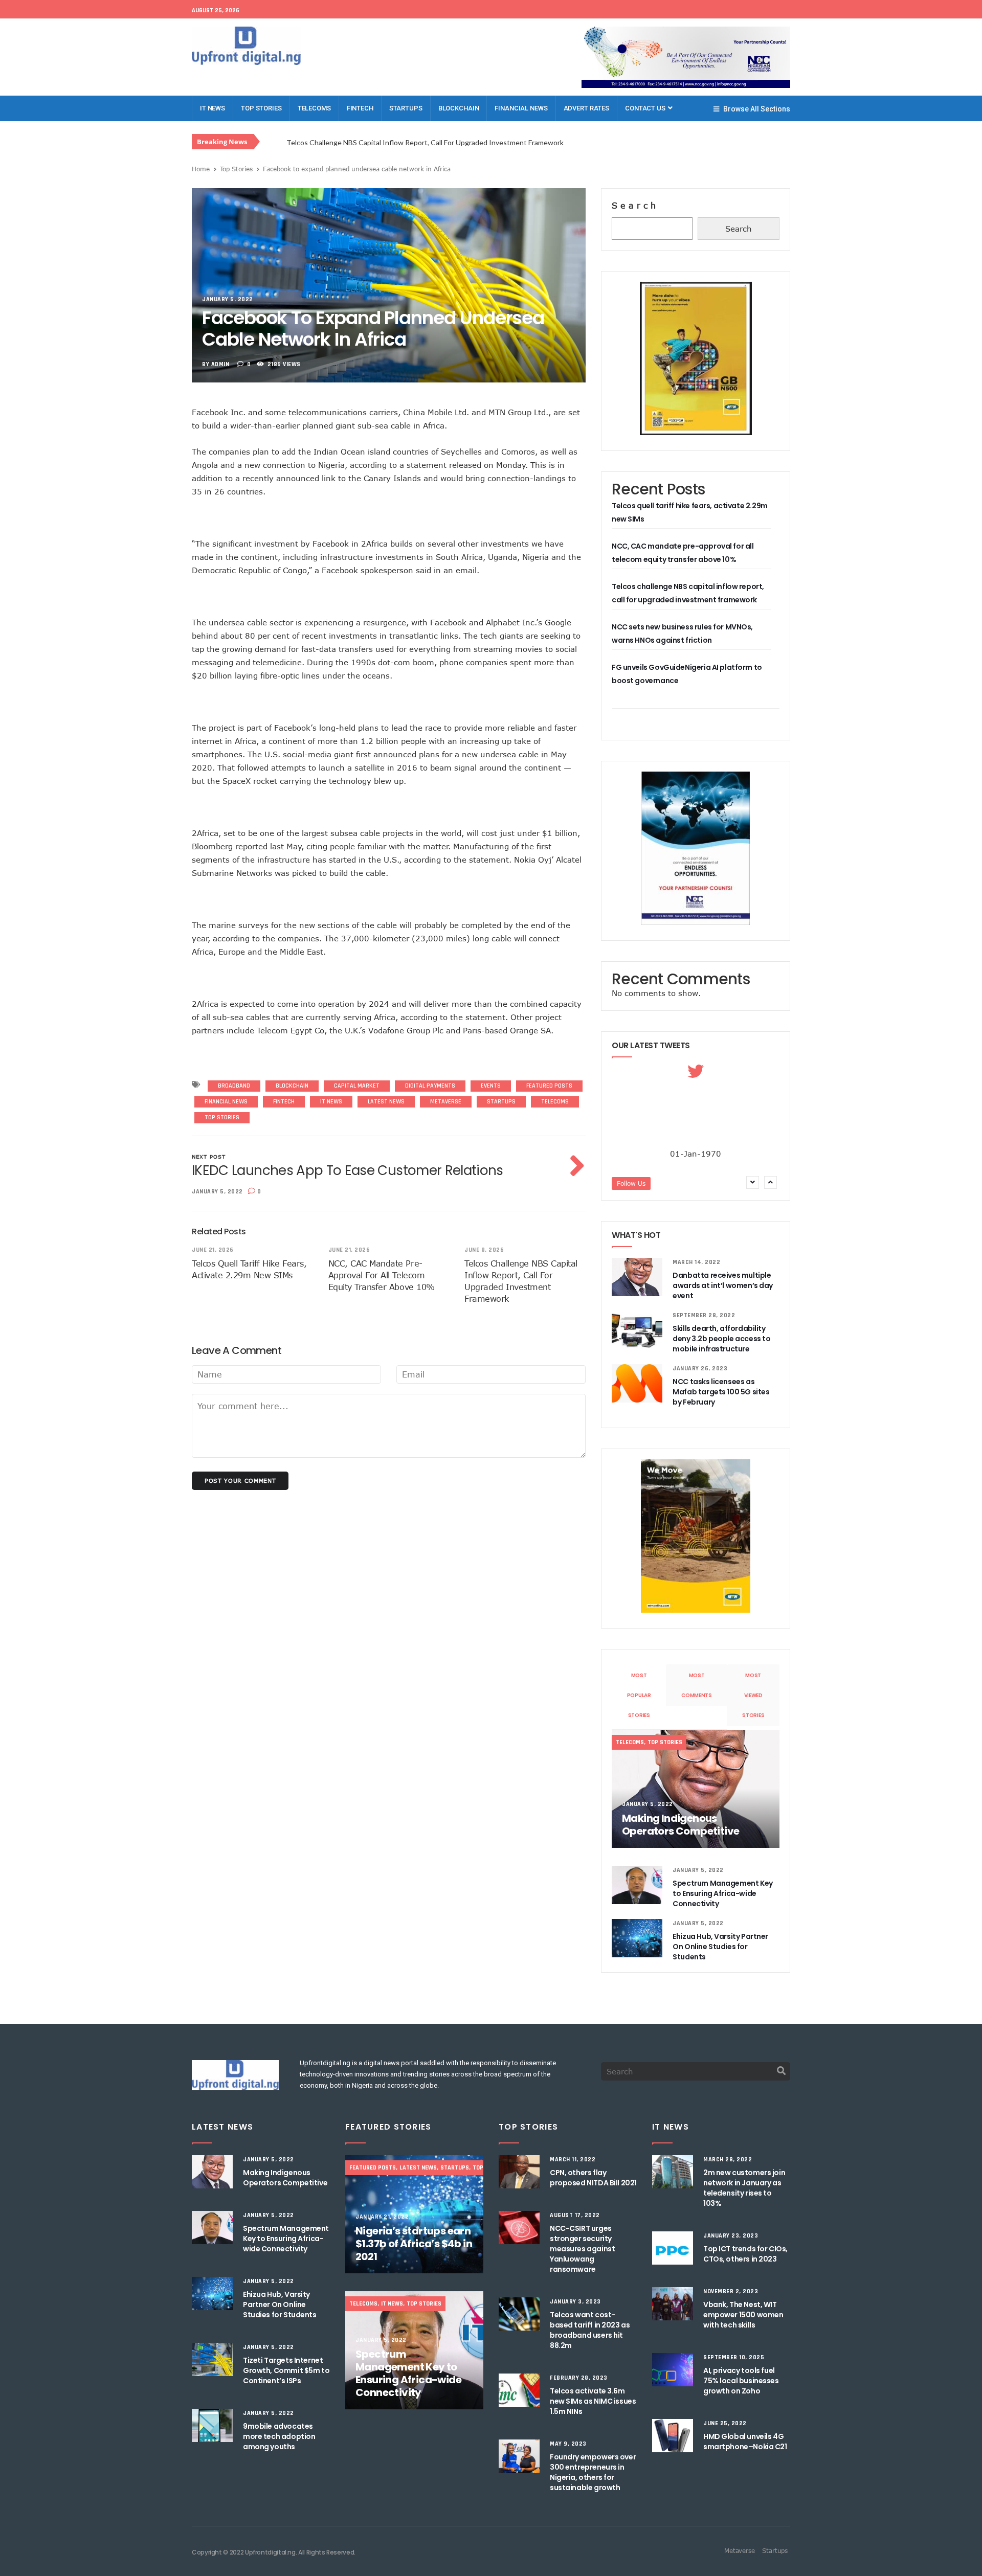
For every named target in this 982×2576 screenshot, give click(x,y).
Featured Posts (549, 1086)
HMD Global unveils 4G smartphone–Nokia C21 (745, 2442)
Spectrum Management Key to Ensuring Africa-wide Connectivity (722, 1893)
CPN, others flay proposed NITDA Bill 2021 (593, 2178)
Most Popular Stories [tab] (639, 1695)
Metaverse (446, 1102)
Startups (406, 108)
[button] (772, 1182)
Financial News (521, 108)
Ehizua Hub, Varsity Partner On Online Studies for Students (720, 1947)
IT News (213, 108)
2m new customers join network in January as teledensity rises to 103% (744, 2188)
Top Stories (261, 108)
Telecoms (314, 108)
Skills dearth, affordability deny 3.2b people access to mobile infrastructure (721, 1339)
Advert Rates (586, 108)
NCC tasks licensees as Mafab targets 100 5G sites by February (721, 1392)
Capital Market (357, 1086)
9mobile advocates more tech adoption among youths (279, 2436)
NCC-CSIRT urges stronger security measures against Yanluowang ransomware (582, 2249)
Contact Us (646, 108)
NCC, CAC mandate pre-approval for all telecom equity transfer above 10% (382, 1275)
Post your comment (240, 1481)
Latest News (386, 1102)
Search (635, 206)
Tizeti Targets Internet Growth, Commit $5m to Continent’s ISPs (286, 2370)
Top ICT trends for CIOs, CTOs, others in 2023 (745, 2254)
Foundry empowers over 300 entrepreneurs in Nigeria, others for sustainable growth (593, 2472)
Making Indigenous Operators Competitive (680, 1825)
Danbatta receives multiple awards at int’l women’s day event (723, 1285)
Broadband (234, 1086)
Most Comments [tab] (697, 1685)
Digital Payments (430, 1086)
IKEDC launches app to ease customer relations (348, 1170)
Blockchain (459, 108)
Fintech (360, 108)
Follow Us (631, 1183)
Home (201, 169)
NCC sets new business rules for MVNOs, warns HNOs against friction (404, 142)
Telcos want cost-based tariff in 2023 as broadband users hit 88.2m (590, 2330)
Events (491, 1086)
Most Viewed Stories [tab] (753, 1695)
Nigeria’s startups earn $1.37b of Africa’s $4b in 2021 (414, 2244)
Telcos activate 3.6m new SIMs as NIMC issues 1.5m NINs (593, 2401)
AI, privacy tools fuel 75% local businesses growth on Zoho (741, 2381)
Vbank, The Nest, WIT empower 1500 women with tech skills (743, 2315)
